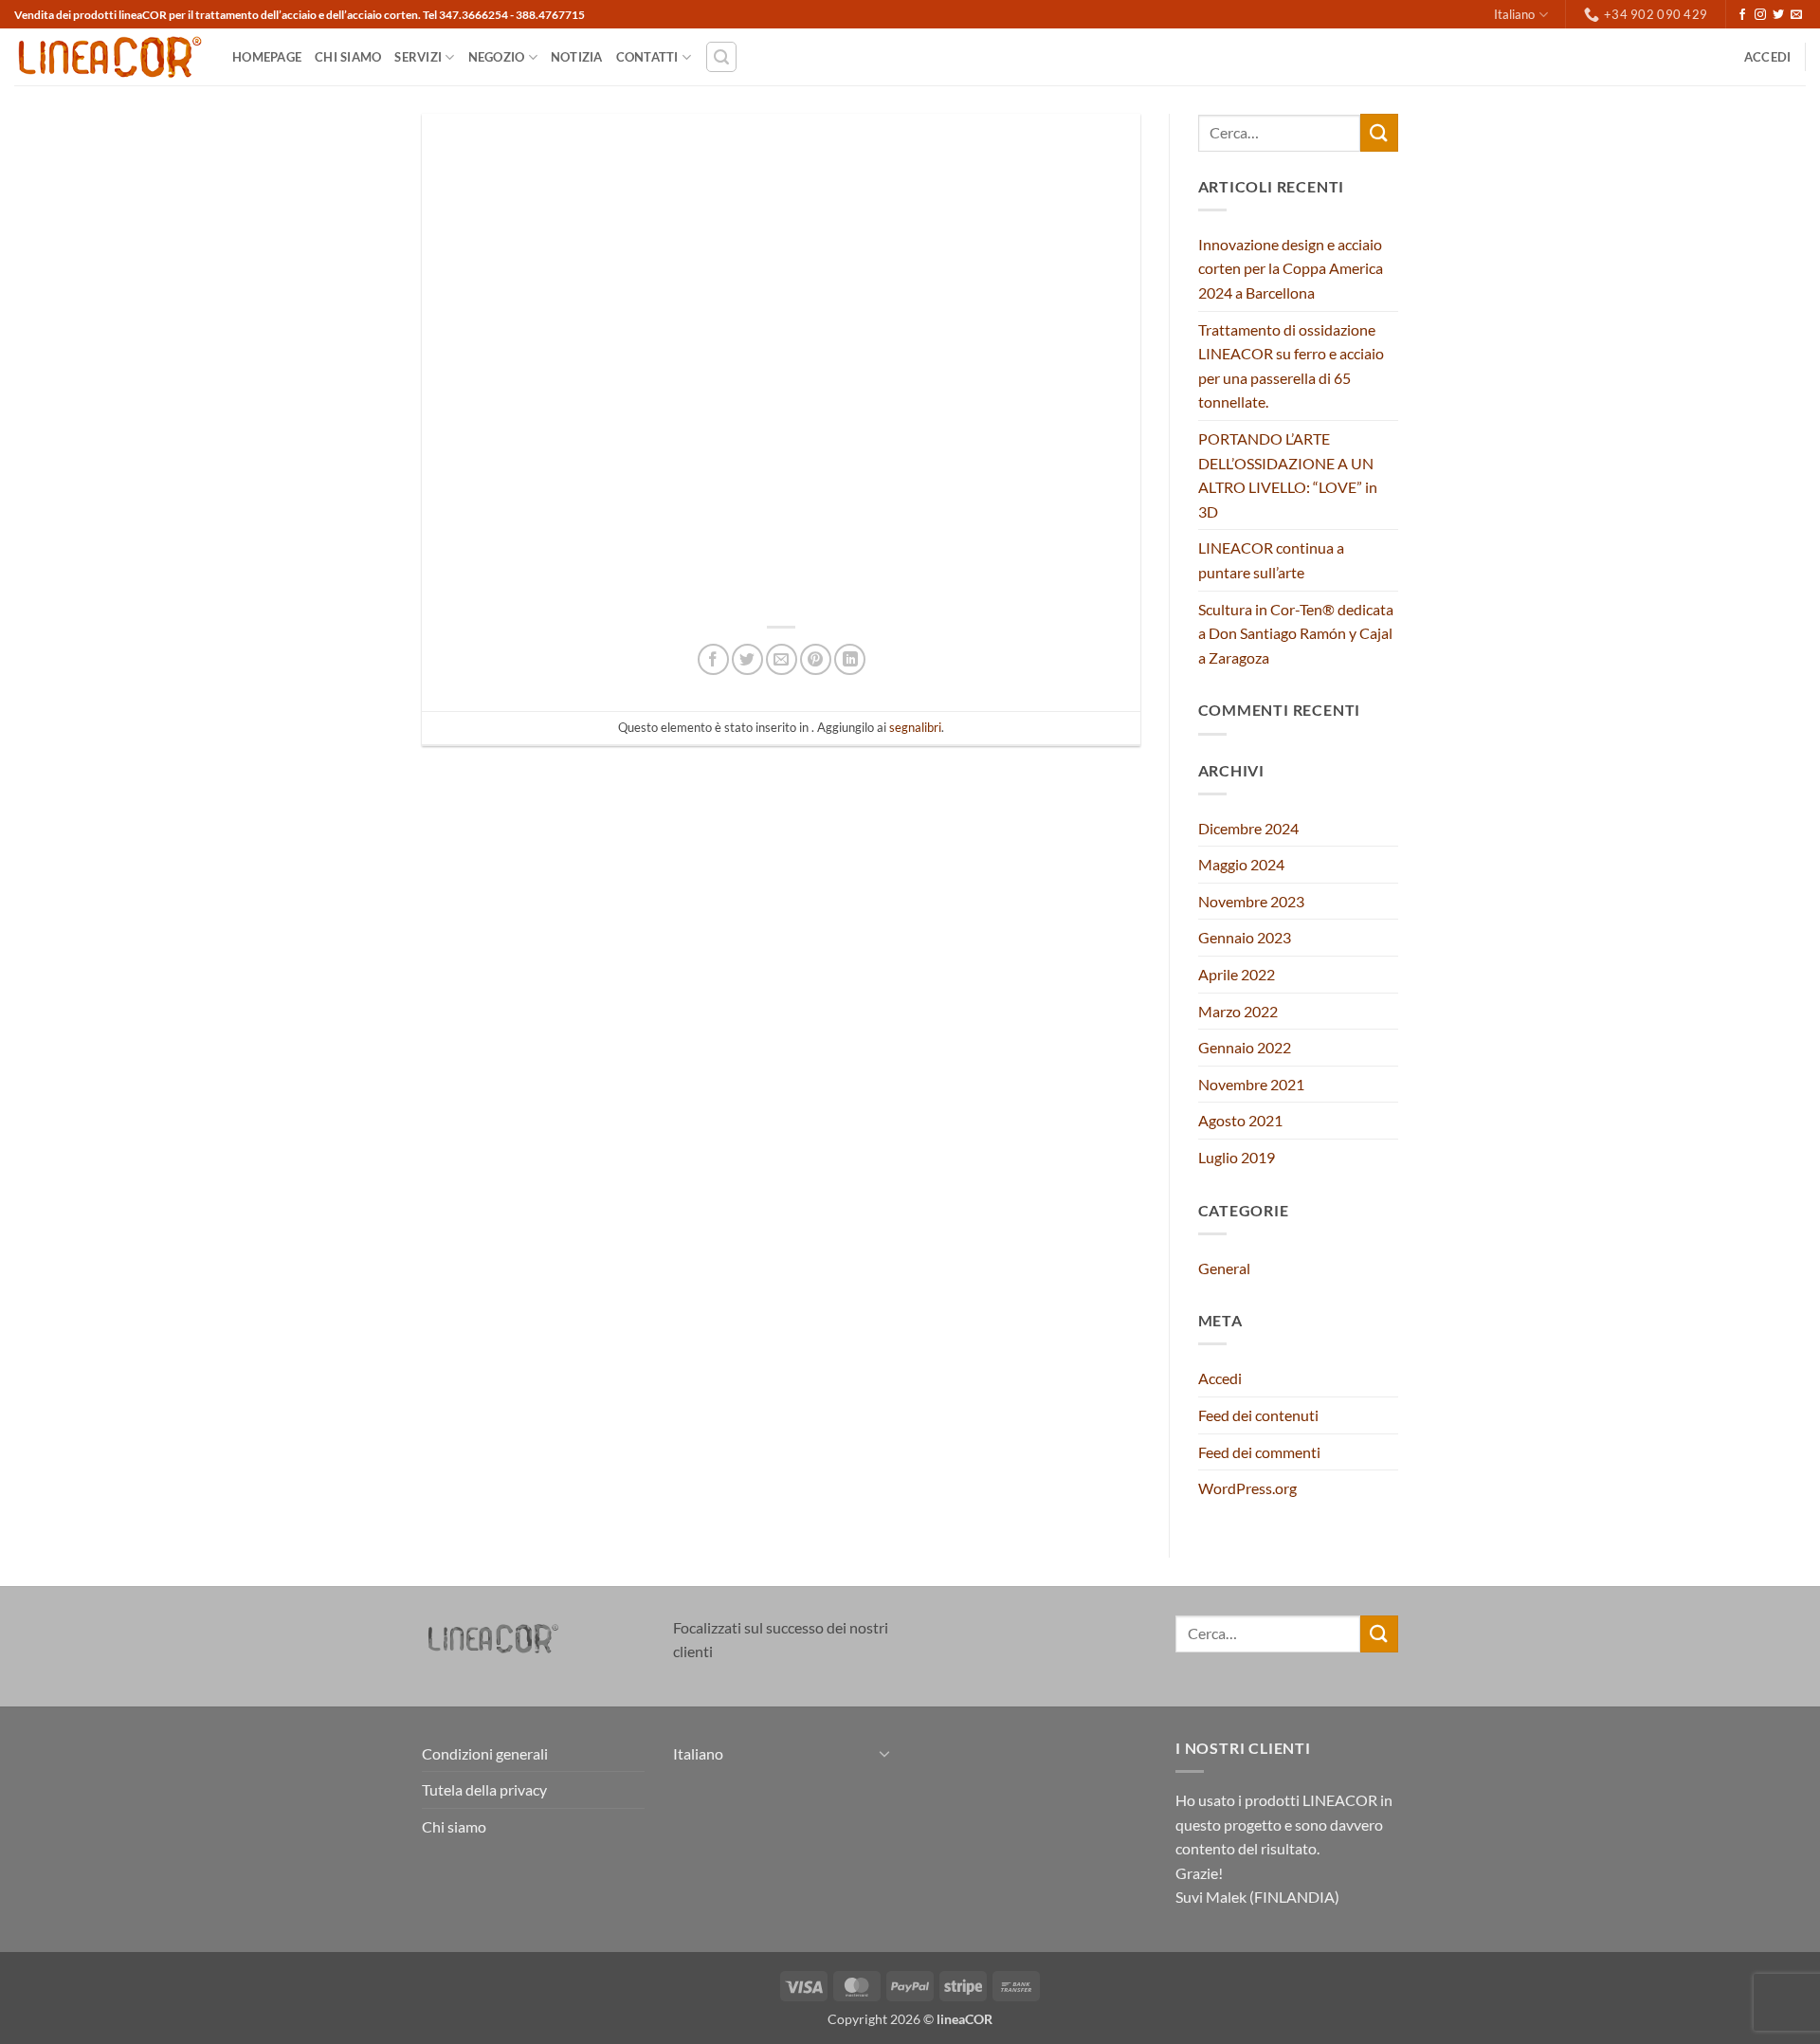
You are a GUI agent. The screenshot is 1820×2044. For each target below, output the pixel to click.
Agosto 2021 (1240, 1120)
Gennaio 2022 (1245, 1047)
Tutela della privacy (484, 1789)
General (1224, 1268)
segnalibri (915, 727)
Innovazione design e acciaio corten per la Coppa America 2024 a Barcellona (1291, 268)
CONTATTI (647, 57)
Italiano (1514, 14)
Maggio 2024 (1241, 864)
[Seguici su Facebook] (1742, 15)
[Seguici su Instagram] (1760, 15)
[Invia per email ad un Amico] (782, 659)
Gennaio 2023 (1245, 937)
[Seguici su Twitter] (1778, 15)
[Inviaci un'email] (1796, 15)
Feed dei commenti (1259, 1452)
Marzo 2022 (1238, 1011)
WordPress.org (1247, 1488)
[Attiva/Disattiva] (884, 1753)
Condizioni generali (485, 1753)
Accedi (1220, 1378)
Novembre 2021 (1251, 1084)
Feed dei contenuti (1258, 1415)
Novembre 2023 (1251, 901)
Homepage (267, 57)
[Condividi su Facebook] (713, 659)
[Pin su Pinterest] (816, 659)
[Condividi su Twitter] (747, 659)
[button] (721, 57)
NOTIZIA (577, 57)
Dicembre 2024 (1248, 828)
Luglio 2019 (1237, 1157)
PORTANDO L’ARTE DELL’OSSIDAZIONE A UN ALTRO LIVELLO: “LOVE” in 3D (1288, 475)
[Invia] (1379, 132)
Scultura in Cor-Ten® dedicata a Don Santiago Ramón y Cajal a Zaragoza (1296, 633)
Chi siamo (348, 57)
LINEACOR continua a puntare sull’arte (1271, 560)
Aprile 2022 (1237, 974)
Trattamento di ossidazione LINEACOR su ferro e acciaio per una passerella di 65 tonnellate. (1291, 366)
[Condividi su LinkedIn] (850, 659)
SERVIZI (418, 57)
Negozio (497, 57)
